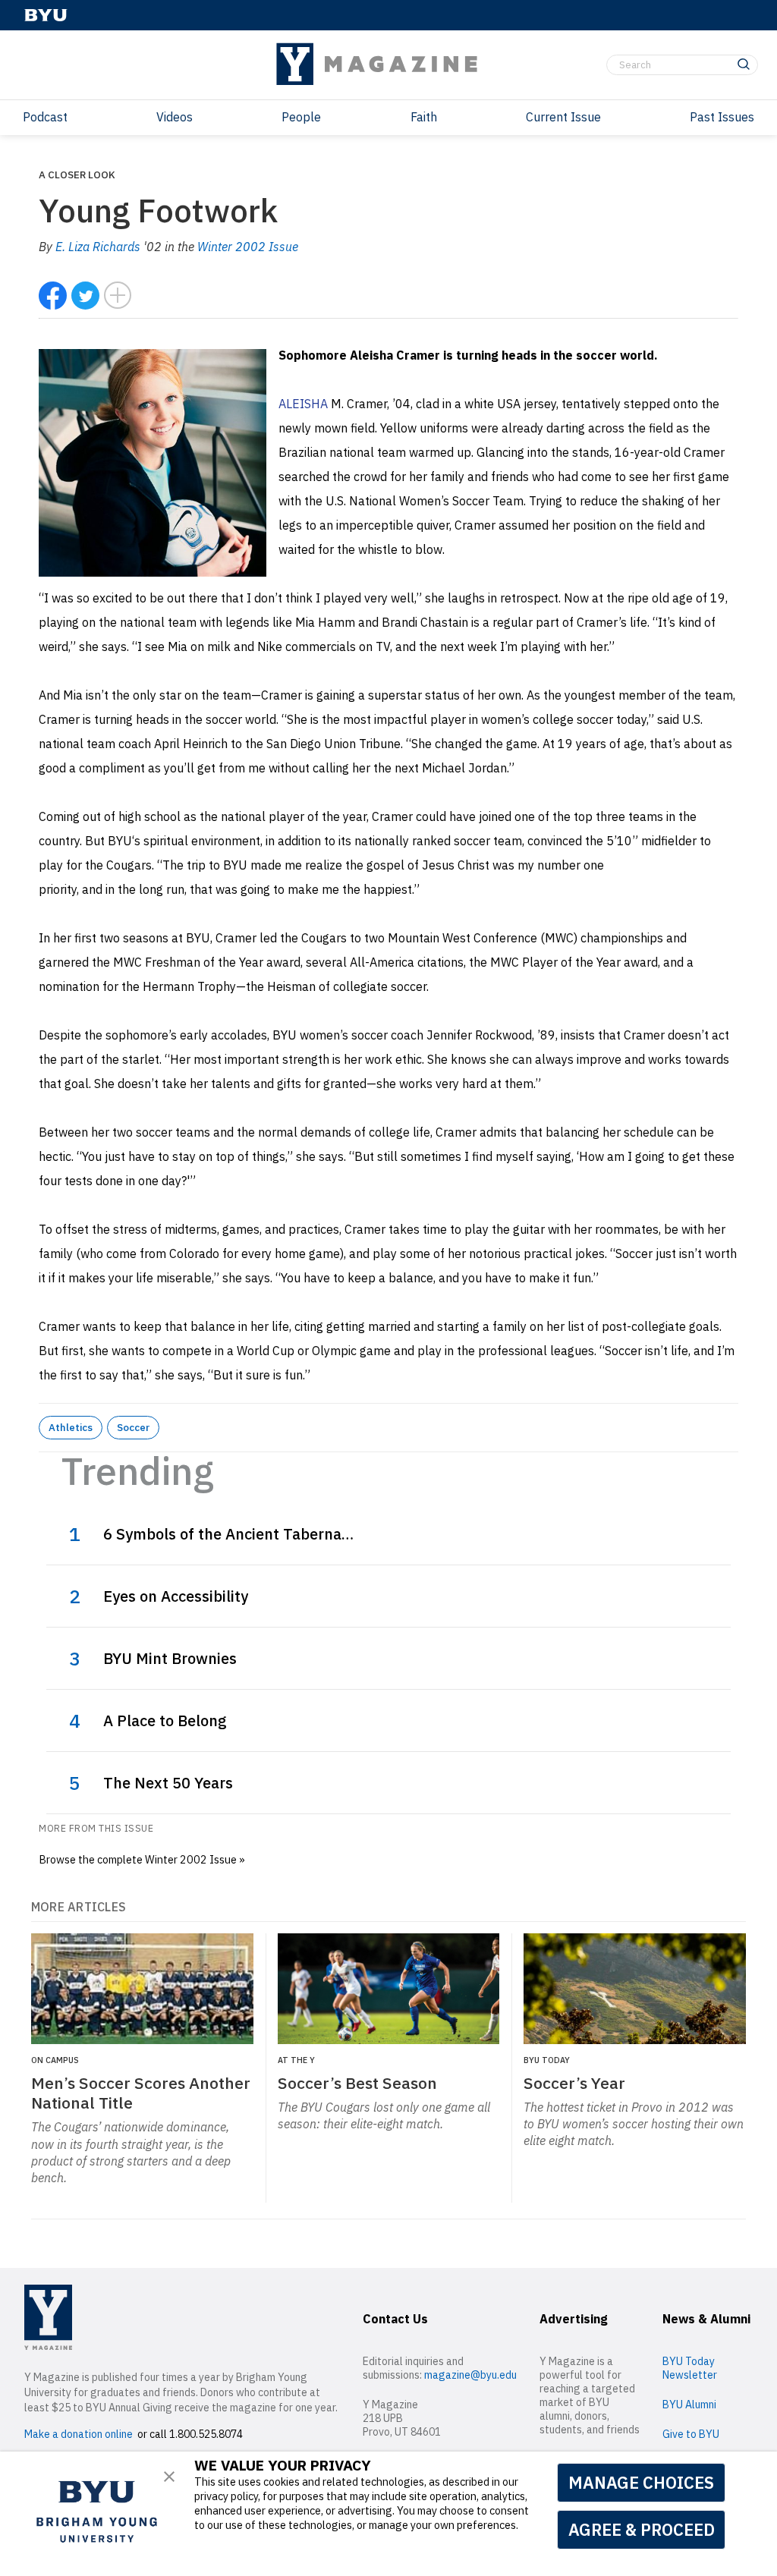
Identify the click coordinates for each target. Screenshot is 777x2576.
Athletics (71, 1427)
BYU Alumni (689, 2405)
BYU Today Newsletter (690, 2368)
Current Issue (563, 117)
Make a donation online (79, 2434)
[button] (169, 2477)
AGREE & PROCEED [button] (642, 2529)
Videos (175, 117)
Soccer (133, 1427)
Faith (424, 117)
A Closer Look (77, 175)
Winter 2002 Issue (248, 247)
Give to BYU (691, 2434)
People (301, 117)
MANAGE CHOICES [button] (641, 2482)
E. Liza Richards (98, 247)
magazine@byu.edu (470, 2375)
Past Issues (722, 117)
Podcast (45, 117)
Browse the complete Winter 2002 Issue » (142, 1859)
